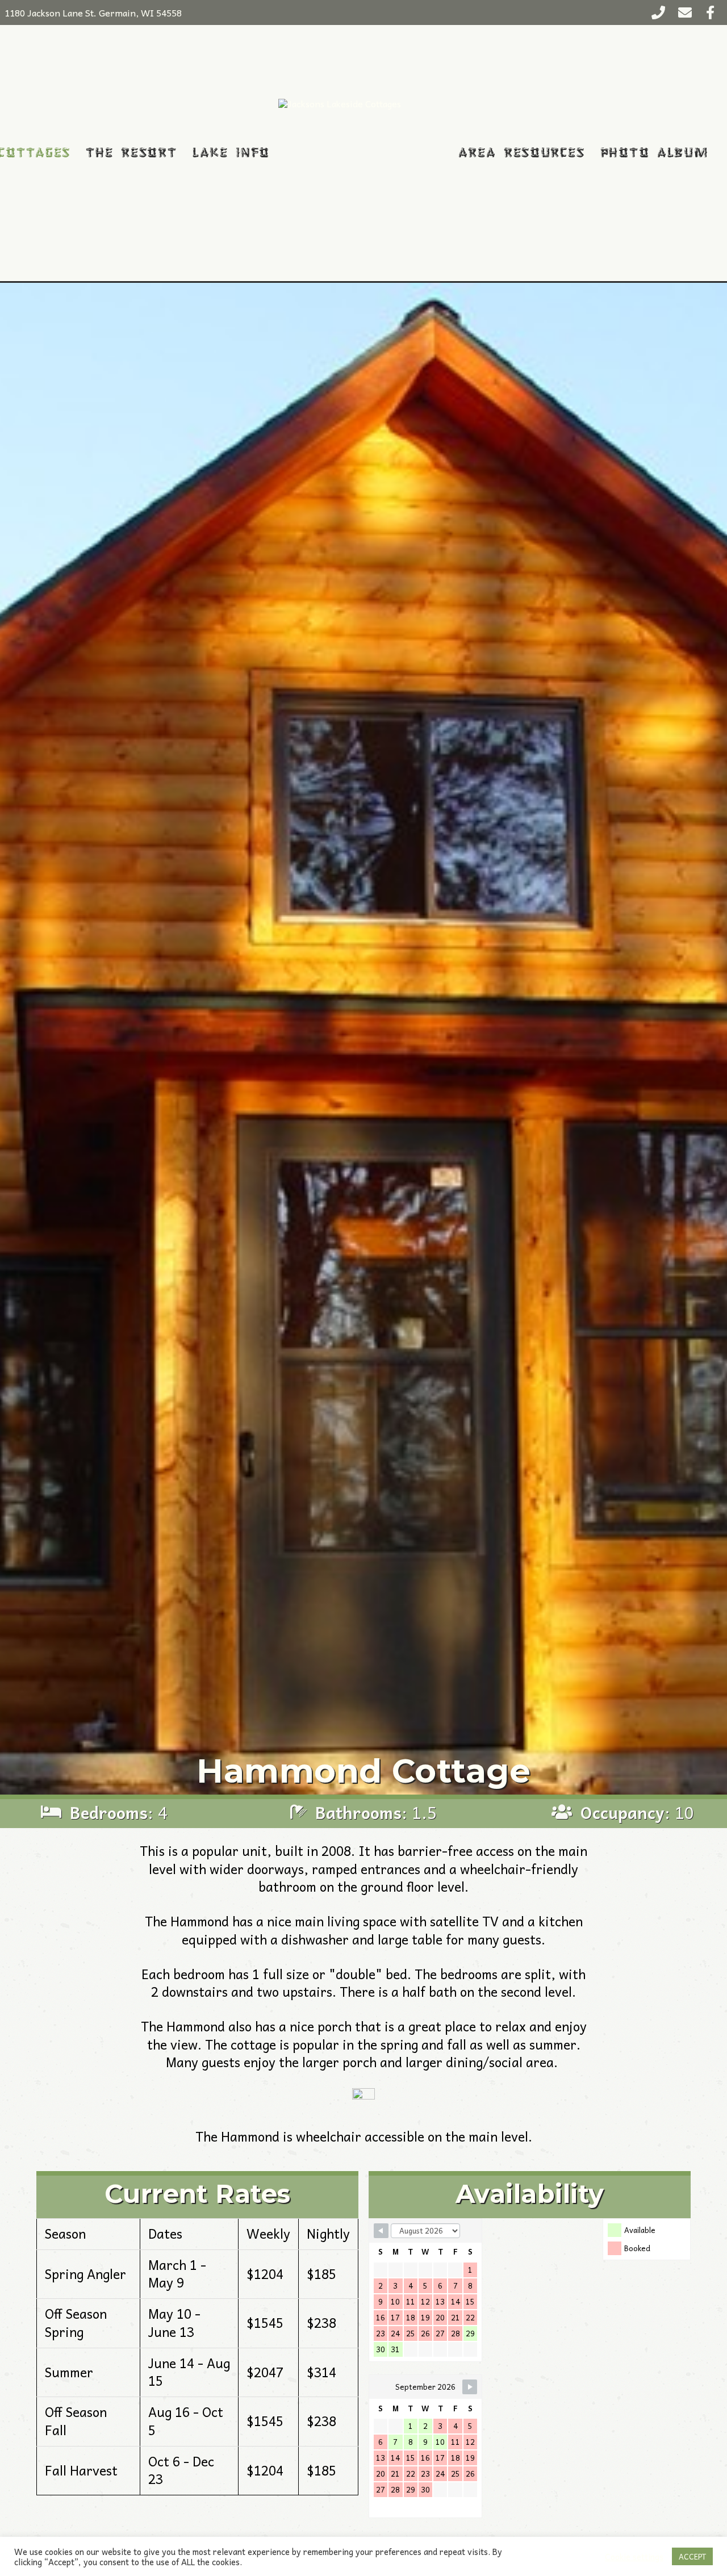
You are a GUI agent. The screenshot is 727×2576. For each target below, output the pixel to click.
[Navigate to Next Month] (470, 2387)
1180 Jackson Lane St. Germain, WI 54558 (93, 12)
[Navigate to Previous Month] (381, 2231)
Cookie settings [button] (634, 2557)
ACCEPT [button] (692, 2556)
